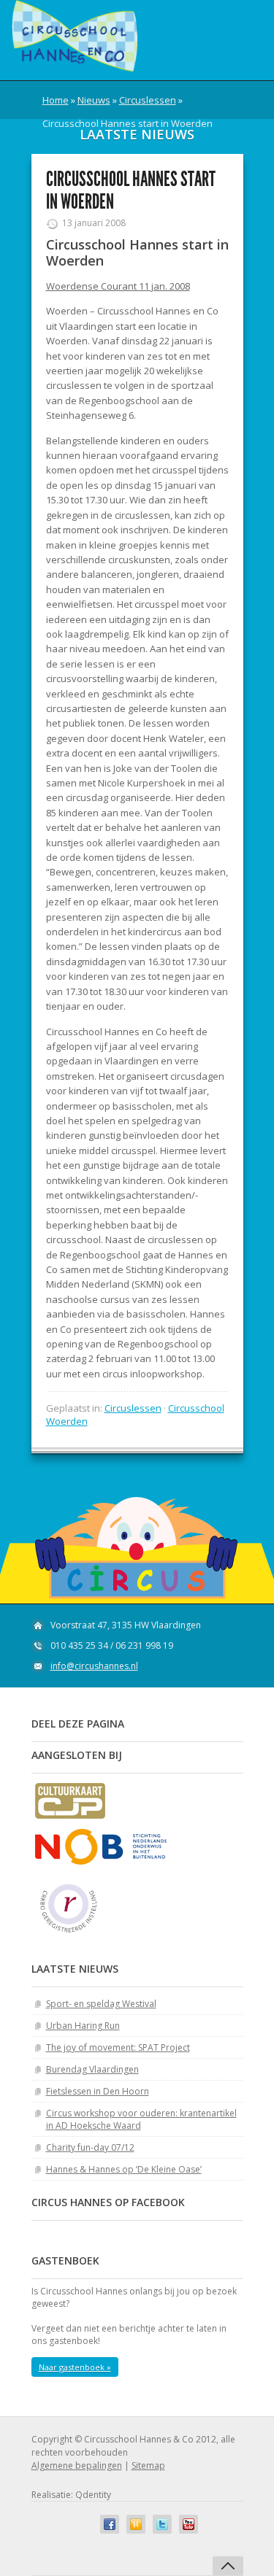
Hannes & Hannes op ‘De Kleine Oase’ (124, 2169)
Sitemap (148, 2465)
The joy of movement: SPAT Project (118, 2047)
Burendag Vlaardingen (92, 2069)
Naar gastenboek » (75, 2367)
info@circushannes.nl (94, 1666)
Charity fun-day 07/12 (90, 2147)
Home (56, 100)
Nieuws (94, 100)
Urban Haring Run (83, 2026)
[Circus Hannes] (74, 36)
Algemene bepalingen (77, 2465)
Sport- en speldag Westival (101, 2004)
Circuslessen (148, 100)
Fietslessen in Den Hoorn (98, 2091)
